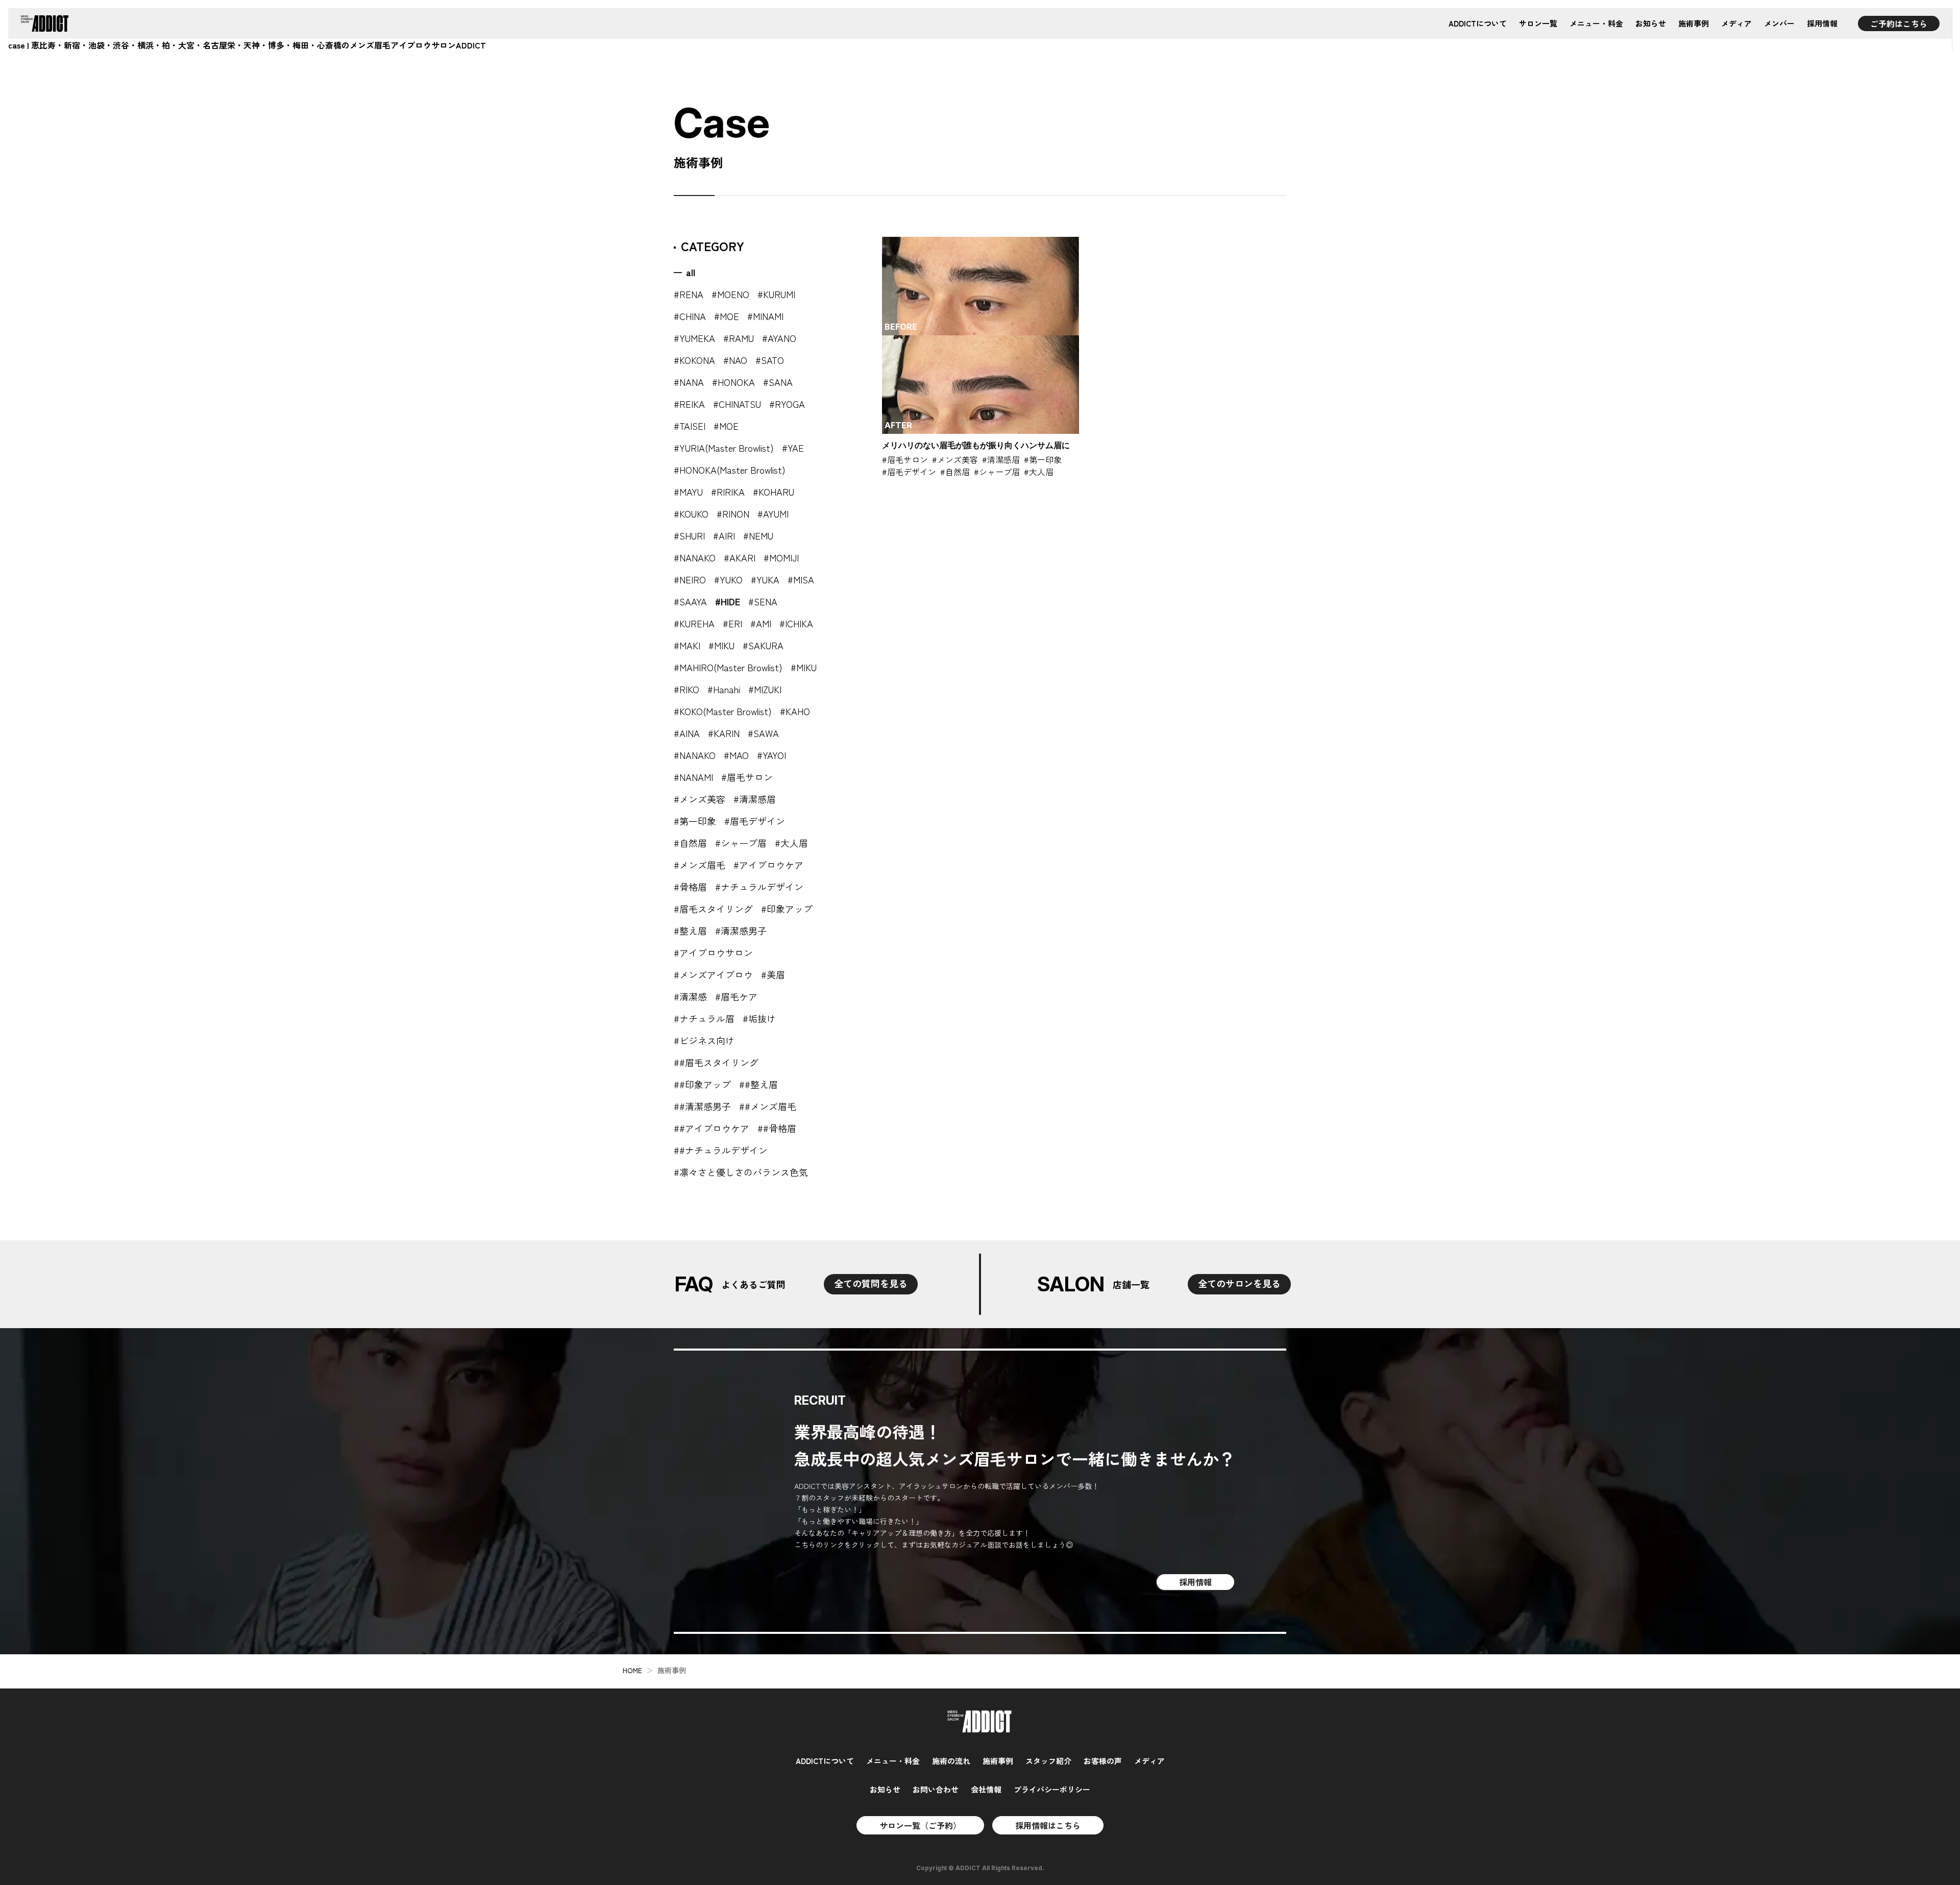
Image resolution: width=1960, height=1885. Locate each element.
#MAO (736, 755)
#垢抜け (759, 1018)
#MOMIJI (781, 557)
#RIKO (687, 689)
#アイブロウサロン (713, 952)
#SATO (770, 360)
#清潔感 (690, 996)
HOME (632, 1670)
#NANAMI (693, 777)
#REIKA (689, 404)
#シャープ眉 (741, 843)
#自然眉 (690, 843)
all (691, 272)
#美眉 (773, 974)
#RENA (689, 294)
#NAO (735, 360)
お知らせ (1651, 23)
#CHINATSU (737, 404)
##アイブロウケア (712, 1128)
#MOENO (730, 294)
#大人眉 (791, 843)
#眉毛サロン (747, 777)
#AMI (761, 623)
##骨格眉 (777, 1128)
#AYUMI (773, 513)
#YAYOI (771, 755)
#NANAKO (695, 557)
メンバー (1779, 23)
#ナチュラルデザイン (759, 887)
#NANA (689, 382)
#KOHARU (774, 492)
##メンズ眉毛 (768, 1106)
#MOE (727, 316)
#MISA (801, 579)
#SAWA (763, 733)
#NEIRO (690, 579)
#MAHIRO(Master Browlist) (728, 667)
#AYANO (779, 338)
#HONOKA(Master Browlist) (730, 470)
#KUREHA (694, 623)
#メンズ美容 (700, 799)
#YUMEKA (694, 338)
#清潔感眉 (755, 799)
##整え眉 (758, 1084)
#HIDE (728, 601)
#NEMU (758, 535)
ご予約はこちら (1899, 23)
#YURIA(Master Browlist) (724, 448)
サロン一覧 (1538, 23)
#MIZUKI (765, 689)
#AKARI (740, 557)
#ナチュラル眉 (704, 1018)
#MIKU (721, 645)
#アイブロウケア (768, 865)
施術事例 (1694, 23)
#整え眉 (690, 931)
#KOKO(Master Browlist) (723, 711)
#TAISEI (690, 426)
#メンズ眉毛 (700, 865)
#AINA (687, 733)
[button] (981, 356)
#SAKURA (763, 645)
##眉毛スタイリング (716, 1062)
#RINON (733, 513)
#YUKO (728, 579)
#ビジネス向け (704, 1040)
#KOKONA (694, 360)
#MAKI (687, 645)
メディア (1736, 23)
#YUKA (765, 579)
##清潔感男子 (702, 1106)
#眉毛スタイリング (713, 909)
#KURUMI (776, 294)
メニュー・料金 (1596, 23)
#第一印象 (695, 821)
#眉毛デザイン (755, 821)
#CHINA (690, 316)
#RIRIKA (728, 492)
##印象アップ (702, 1084)
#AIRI (724, 535)
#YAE (793, 448)
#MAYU (688, 492)
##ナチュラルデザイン (721, 1150)
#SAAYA (690, 601)
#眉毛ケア (736, 996)
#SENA (763, 601)
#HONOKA (733, 382)
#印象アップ (787, 909)
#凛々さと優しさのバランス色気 (741, 1172)
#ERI (732, 623)
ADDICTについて (1478, 23)
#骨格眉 (690, 887)
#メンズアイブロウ (713, 974)
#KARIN (724, 733)
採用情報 (1822, 23)
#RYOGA (787, 404)
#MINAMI (765, 316)
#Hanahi (724, 689)
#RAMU (739, 338)
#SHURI (689, 535)
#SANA (778, 382)
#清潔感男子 (741, 931)
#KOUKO (691, 513)
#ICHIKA (796, 623)
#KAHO (795, 711)
